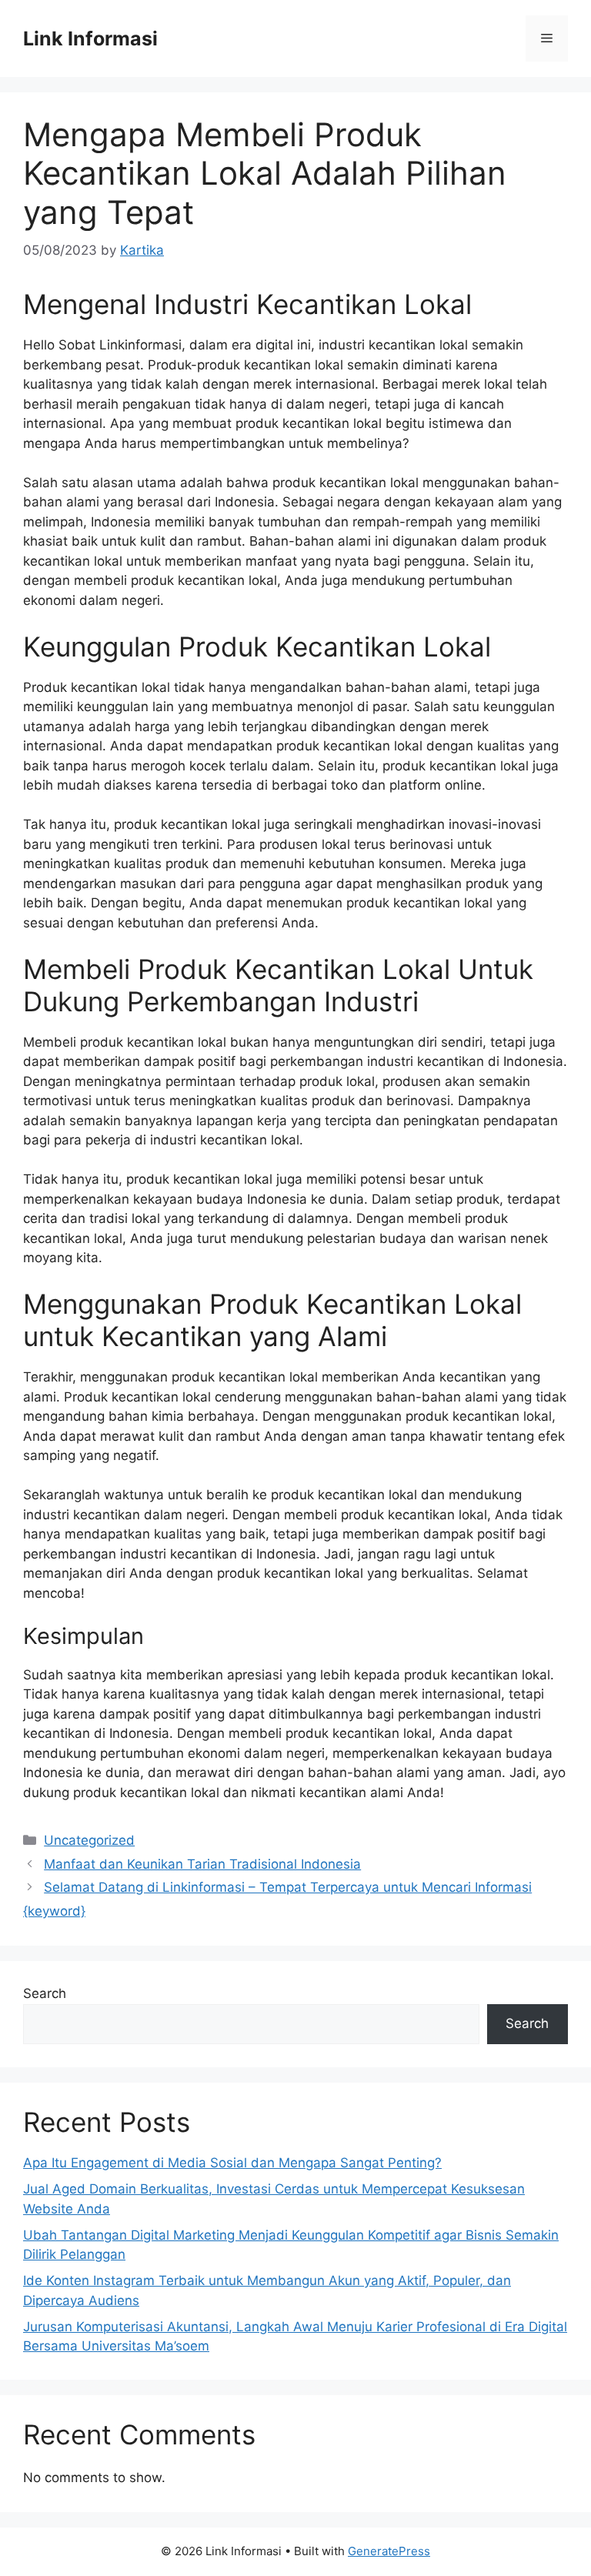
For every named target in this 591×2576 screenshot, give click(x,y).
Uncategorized (89, 1840)
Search (45, 1993)
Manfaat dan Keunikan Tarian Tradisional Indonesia (202, 1864)
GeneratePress (389, 2551)
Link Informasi (90, 38)
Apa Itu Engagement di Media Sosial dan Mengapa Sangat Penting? (232, 2163)
